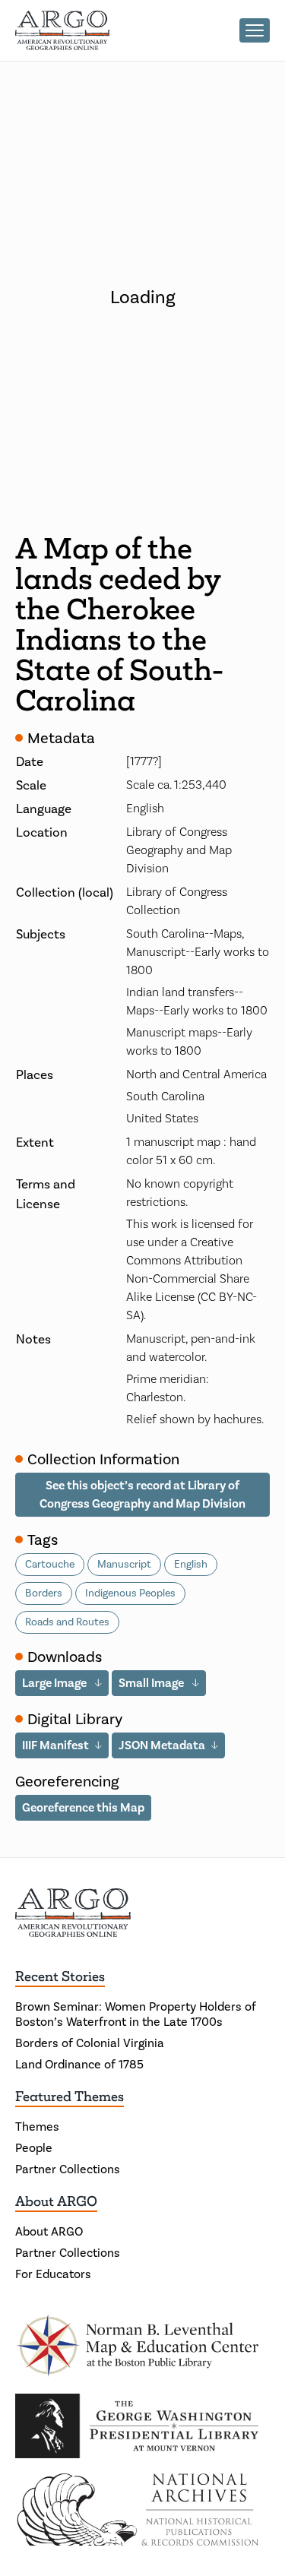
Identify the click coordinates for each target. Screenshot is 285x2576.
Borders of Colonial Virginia (90, 2043)
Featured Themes (70, 2097)
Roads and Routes (67, 1622)
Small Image (152, 1683)
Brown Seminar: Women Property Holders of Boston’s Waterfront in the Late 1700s (136, 2014)
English (191, 1564)
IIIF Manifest (55, 1745)
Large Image (55, 1683)
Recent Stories (60, 1976)
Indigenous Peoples (130, 1593)
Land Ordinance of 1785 (79, 2064)
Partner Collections (68, 2169)
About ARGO (56, 2201)
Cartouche (50, 1564)
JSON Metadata (162, 1745)
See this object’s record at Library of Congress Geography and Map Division (142, 1494)
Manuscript (124, 1564)
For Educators (53, 2274)
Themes (37, 2127)
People (34, 2148)
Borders (44, 1593)
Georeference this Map (83, 1807)
